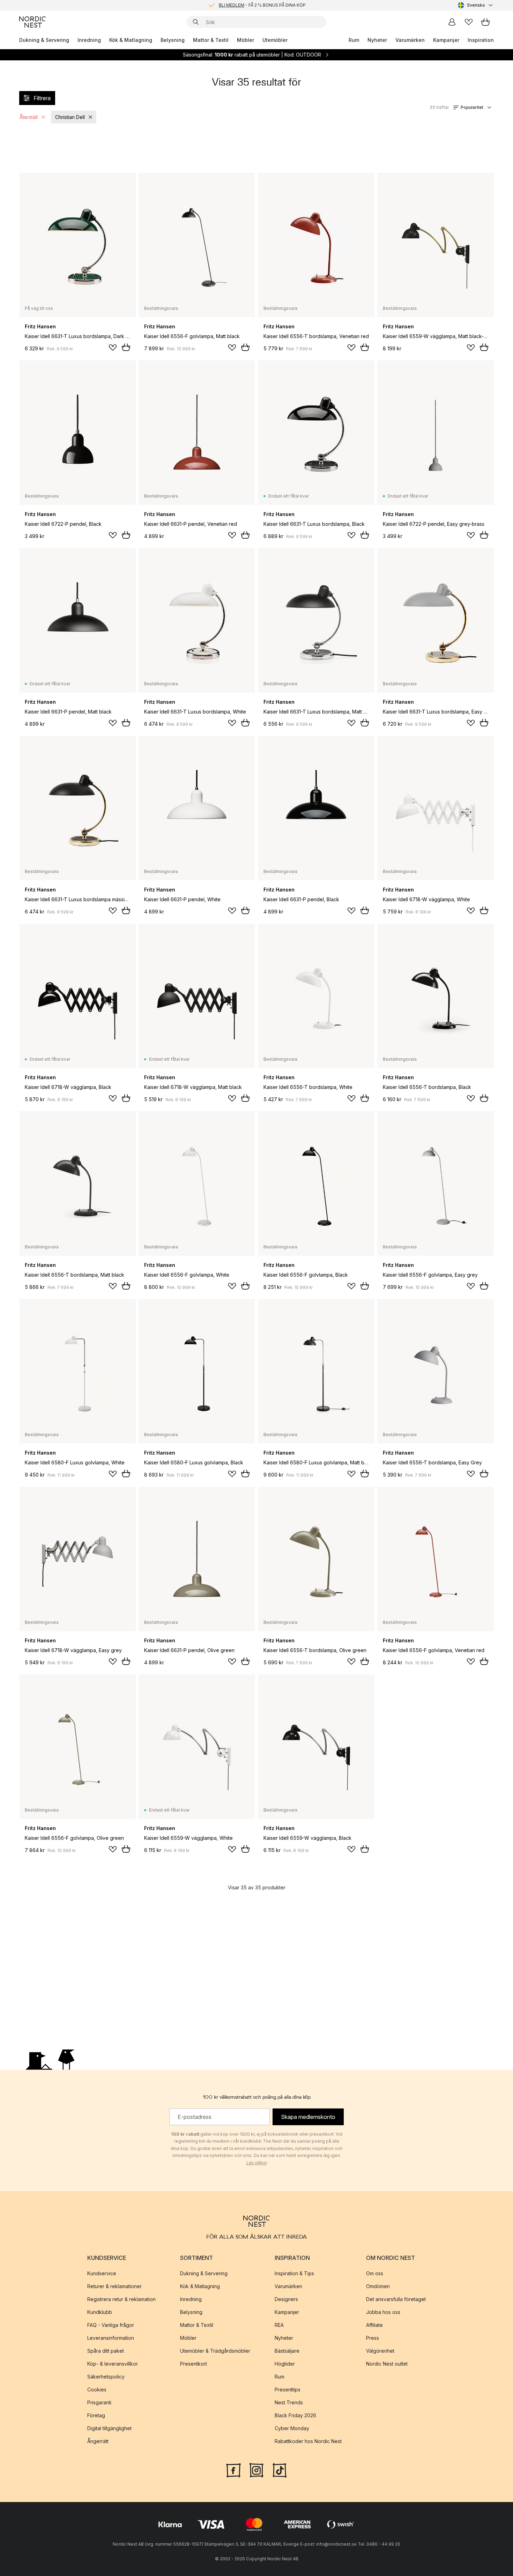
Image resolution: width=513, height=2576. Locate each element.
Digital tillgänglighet (109, 2428)
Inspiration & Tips (294, 2273)
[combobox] (476, 5)
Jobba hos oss (383, 2312)
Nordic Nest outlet (387, 2364)
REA (279, 2325)
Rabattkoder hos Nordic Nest (308, 2441)
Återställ (29, 117)
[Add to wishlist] (113, 348)
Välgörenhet (380, 2351)
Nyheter (377, 40)
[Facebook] (233, 2470)
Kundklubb (100, 2312)
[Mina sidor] (452, 22)
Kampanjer (446, 40)
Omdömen (378, 2286)
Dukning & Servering (44, 40)
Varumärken (410, 40)
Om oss (375, 2273)
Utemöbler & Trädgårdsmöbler (215, 2351)
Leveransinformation (111, 2338)
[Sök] (196, 22)
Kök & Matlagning (131, 40)
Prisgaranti (99, 2402)
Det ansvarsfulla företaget (396, 2299)
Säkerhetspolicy (106, 2377)
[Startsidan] (32, 22)
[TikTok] (280, 2470)
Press (373, 2338)
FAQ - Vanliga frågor (111, 2325)
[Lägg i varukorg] (126, 347)
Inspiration (481, 40)
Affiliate (374, 2325)
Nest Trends (289, 2402)
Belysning (173, 40)
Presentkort (194, 2364)
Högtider (285, 2364)
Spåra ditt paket (106, 2351)
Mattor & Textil (211, 40)
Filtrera (42, 98)
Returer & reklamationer (114, 2286)
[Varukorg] (485, 22)
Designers (286, 2299)
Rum (354, 40)
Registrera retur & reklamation (121, 2299)
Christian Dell (70, 117)
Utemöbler (275, 40)
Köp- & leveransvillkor (113, 2364)
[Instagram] (256, 2470)
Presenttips (288, 2390)
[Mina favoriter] (469, 22)
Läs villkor (257, 2163)
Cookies (97, 2390)
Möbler (246, 40)
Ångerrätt (98, 2441)
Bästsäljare (287, 2351)
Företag (96, 2415)
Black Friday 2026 (295, 2415)
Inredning (89, 40)
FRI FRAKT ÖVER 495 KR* (262, 5)
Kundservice (102, 2273)
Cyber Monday (292, 2428)
